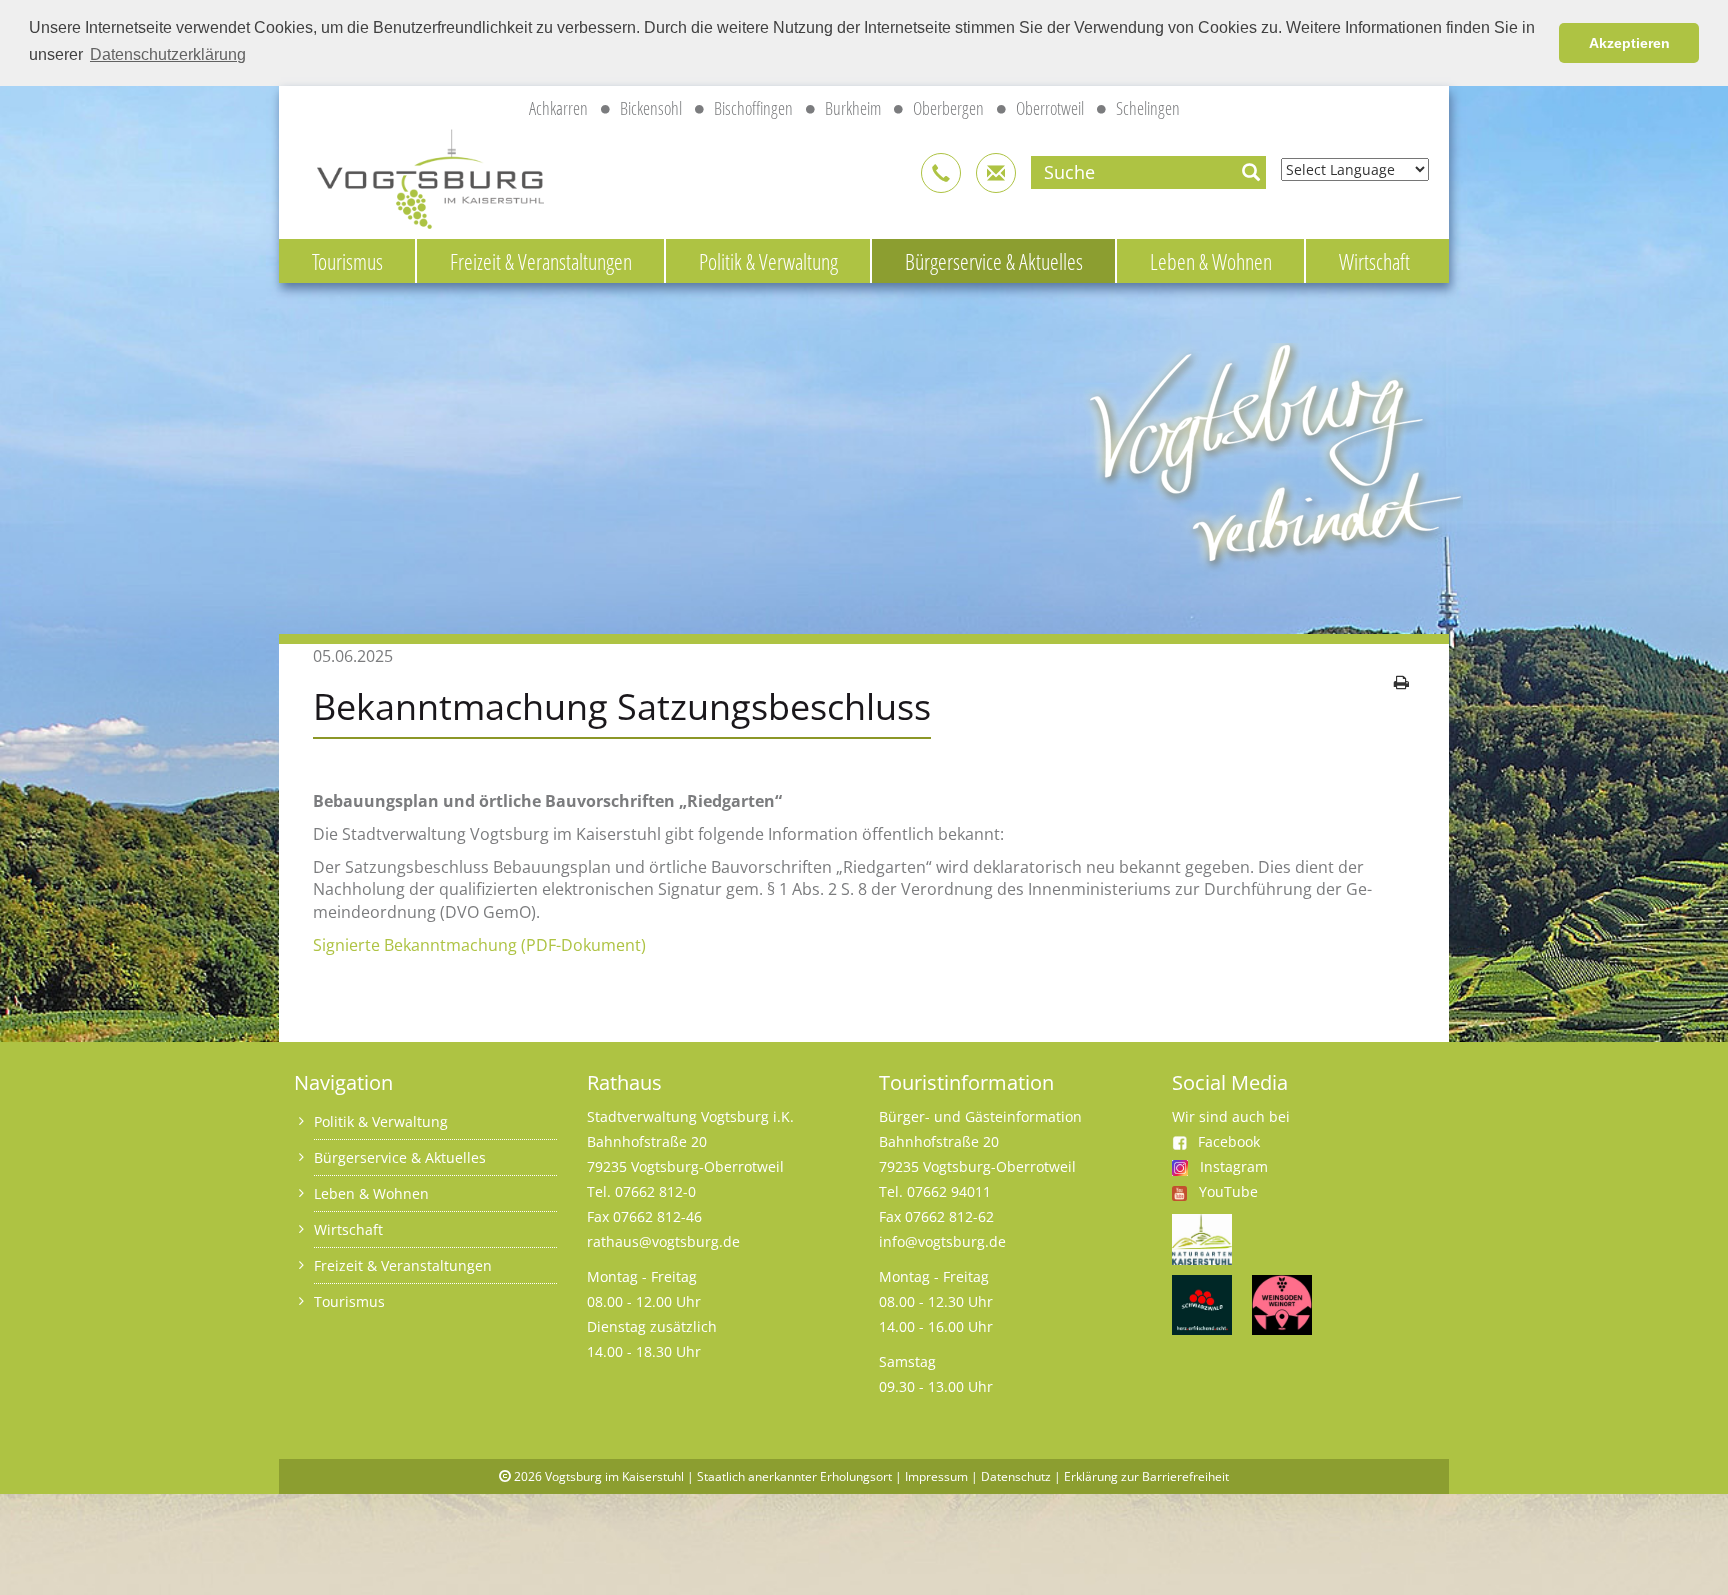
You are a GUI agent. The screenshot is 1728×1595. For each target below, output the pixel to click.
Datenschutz (1016, 1476)
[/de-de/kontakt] (941, 173)
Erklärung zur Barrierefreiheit (1146, 1476)
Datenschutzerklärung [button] (168, 54)
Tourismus (347, 261)
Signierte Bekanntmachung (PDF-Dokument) (479, 945)
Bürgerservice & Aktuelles (994, 261)
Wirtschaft (1374, 261)
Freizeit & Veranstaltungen (541, 261)
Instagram (1234, 1166)
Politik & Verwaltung (768, 261)
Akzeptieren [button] (1629, 43)
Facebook (1229, 1141)
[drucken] (1401, 682)
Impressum (936, 1476)
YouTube (1228, 1191)
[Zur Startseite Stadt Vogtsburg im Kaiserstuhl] (419, 175)
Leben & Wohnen (1211, 261)
